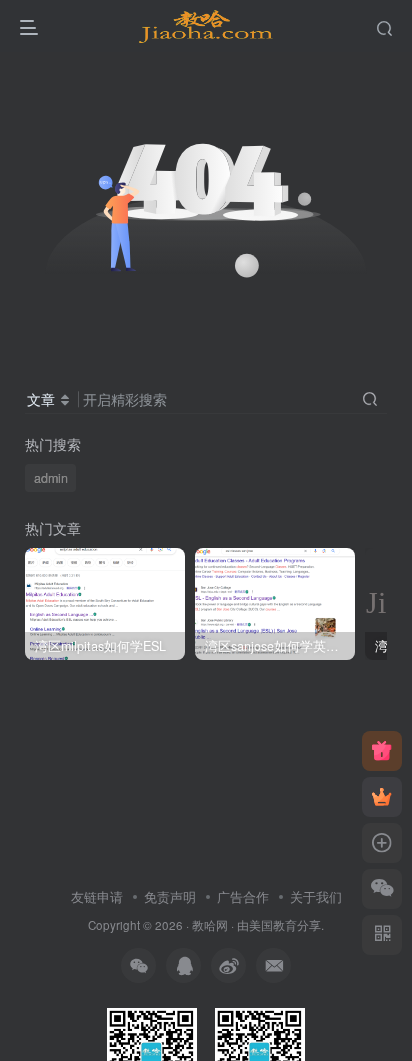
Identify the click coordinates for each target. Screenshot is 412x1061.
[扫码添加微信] (382, 889)
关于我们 (316, 896)
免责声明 (170, 896)
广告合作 (243, 896)
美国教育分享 (285, 925)
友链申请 (97, 896)
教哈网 (210, 925)
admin (51, 478)
